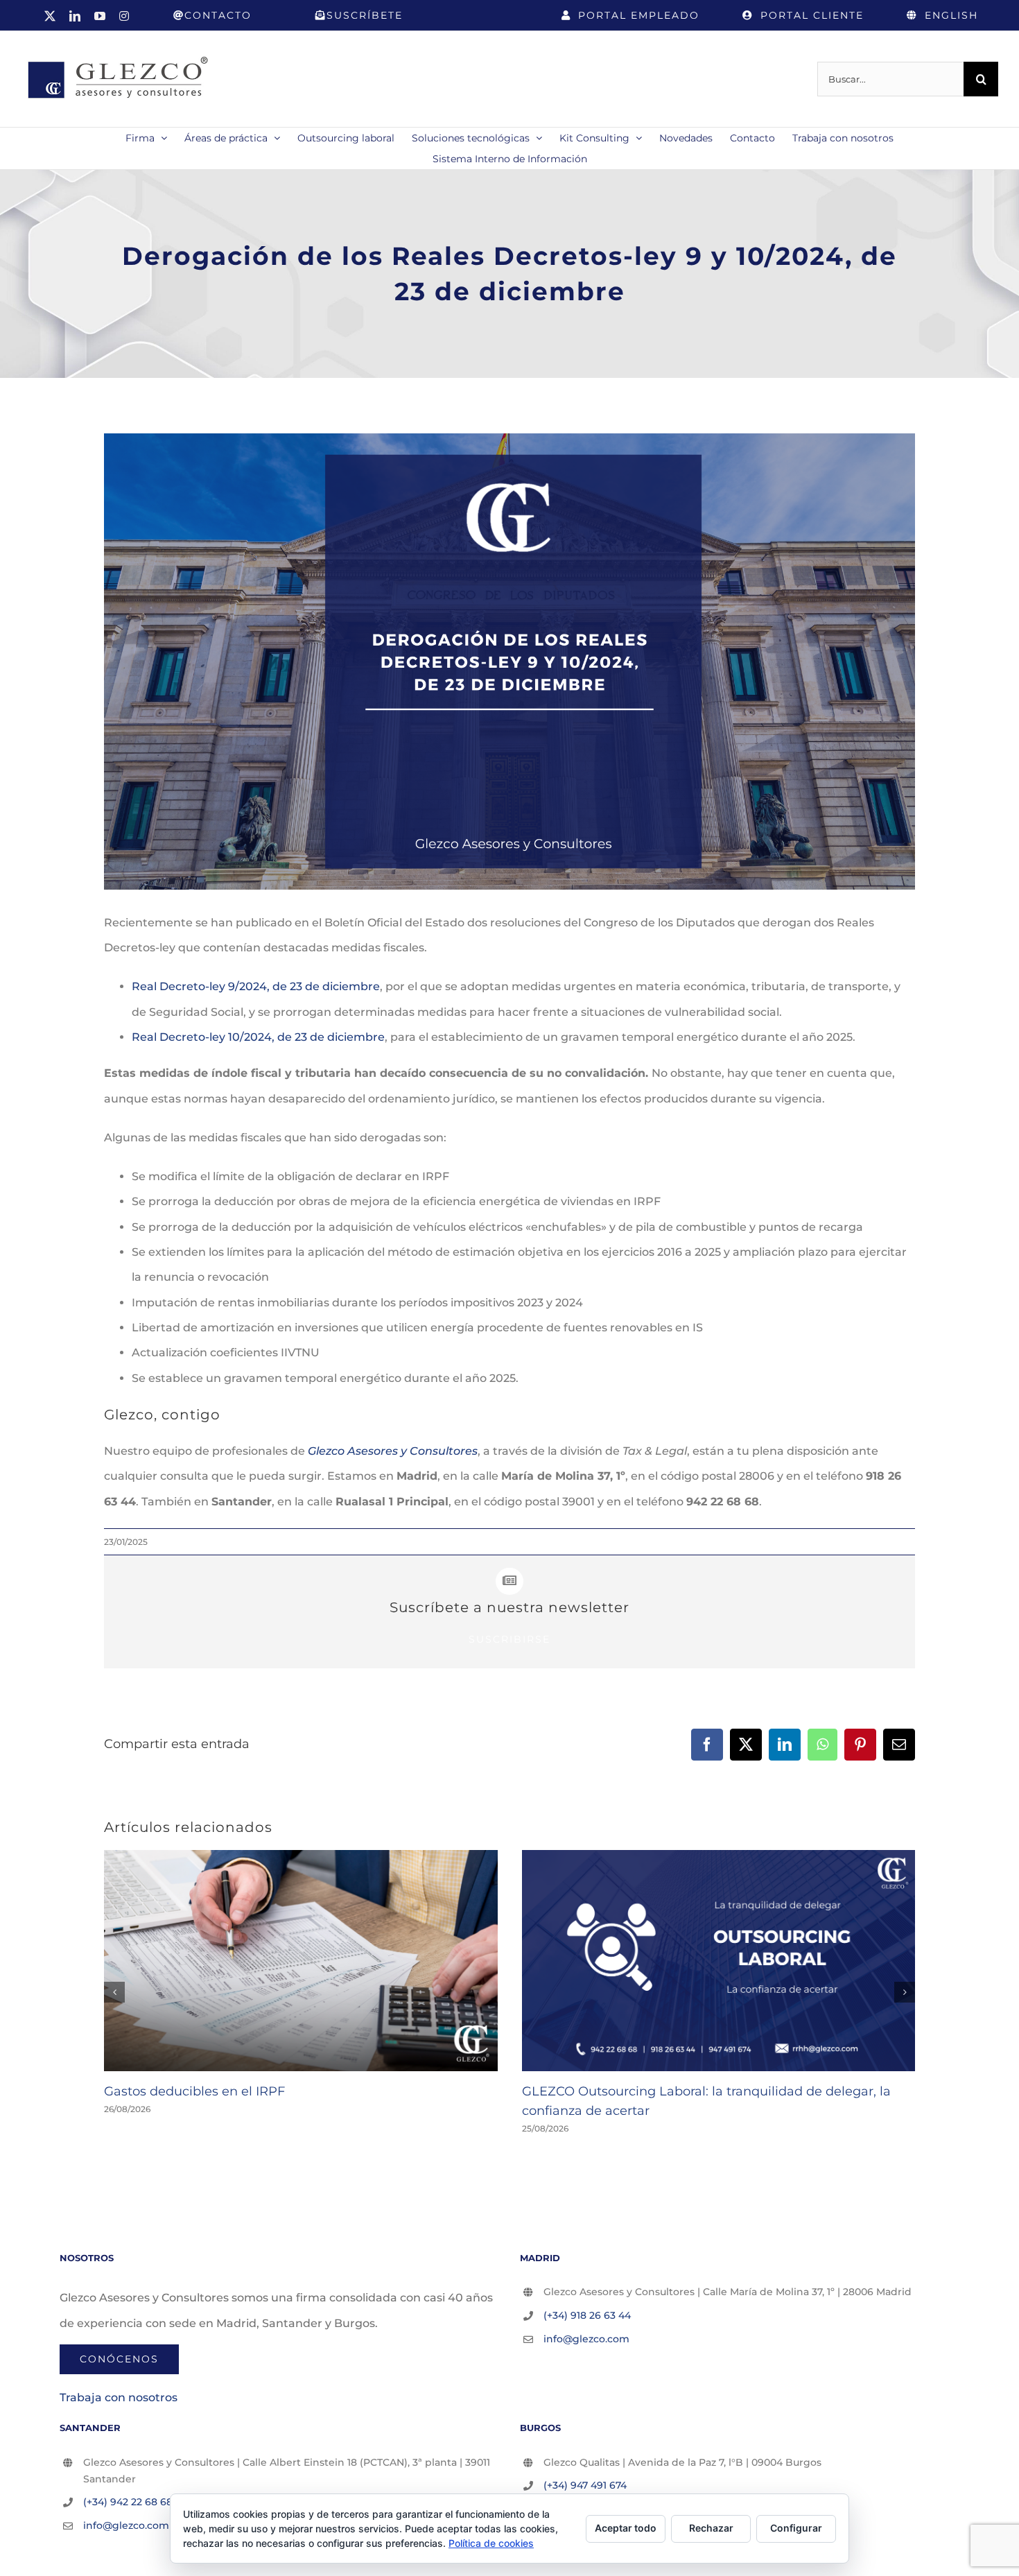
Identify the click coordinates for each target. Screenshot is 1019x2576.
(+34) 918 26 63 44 (587, 2315)
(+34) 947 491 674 (585, 2485)
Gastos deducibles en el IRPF (194, 2091)
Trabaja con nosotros (119, 2397)
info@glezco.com (586, 2339)
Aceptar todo (626, 2528)
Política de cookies (491, 2543)
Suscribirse (509, 1639)
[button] (114, 1992)
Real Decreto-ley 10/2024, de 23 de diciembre (258, 1037)
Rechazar (711, 2528)
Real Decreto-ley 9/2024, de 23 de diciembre (256, 986)
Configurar (796, 2528)
